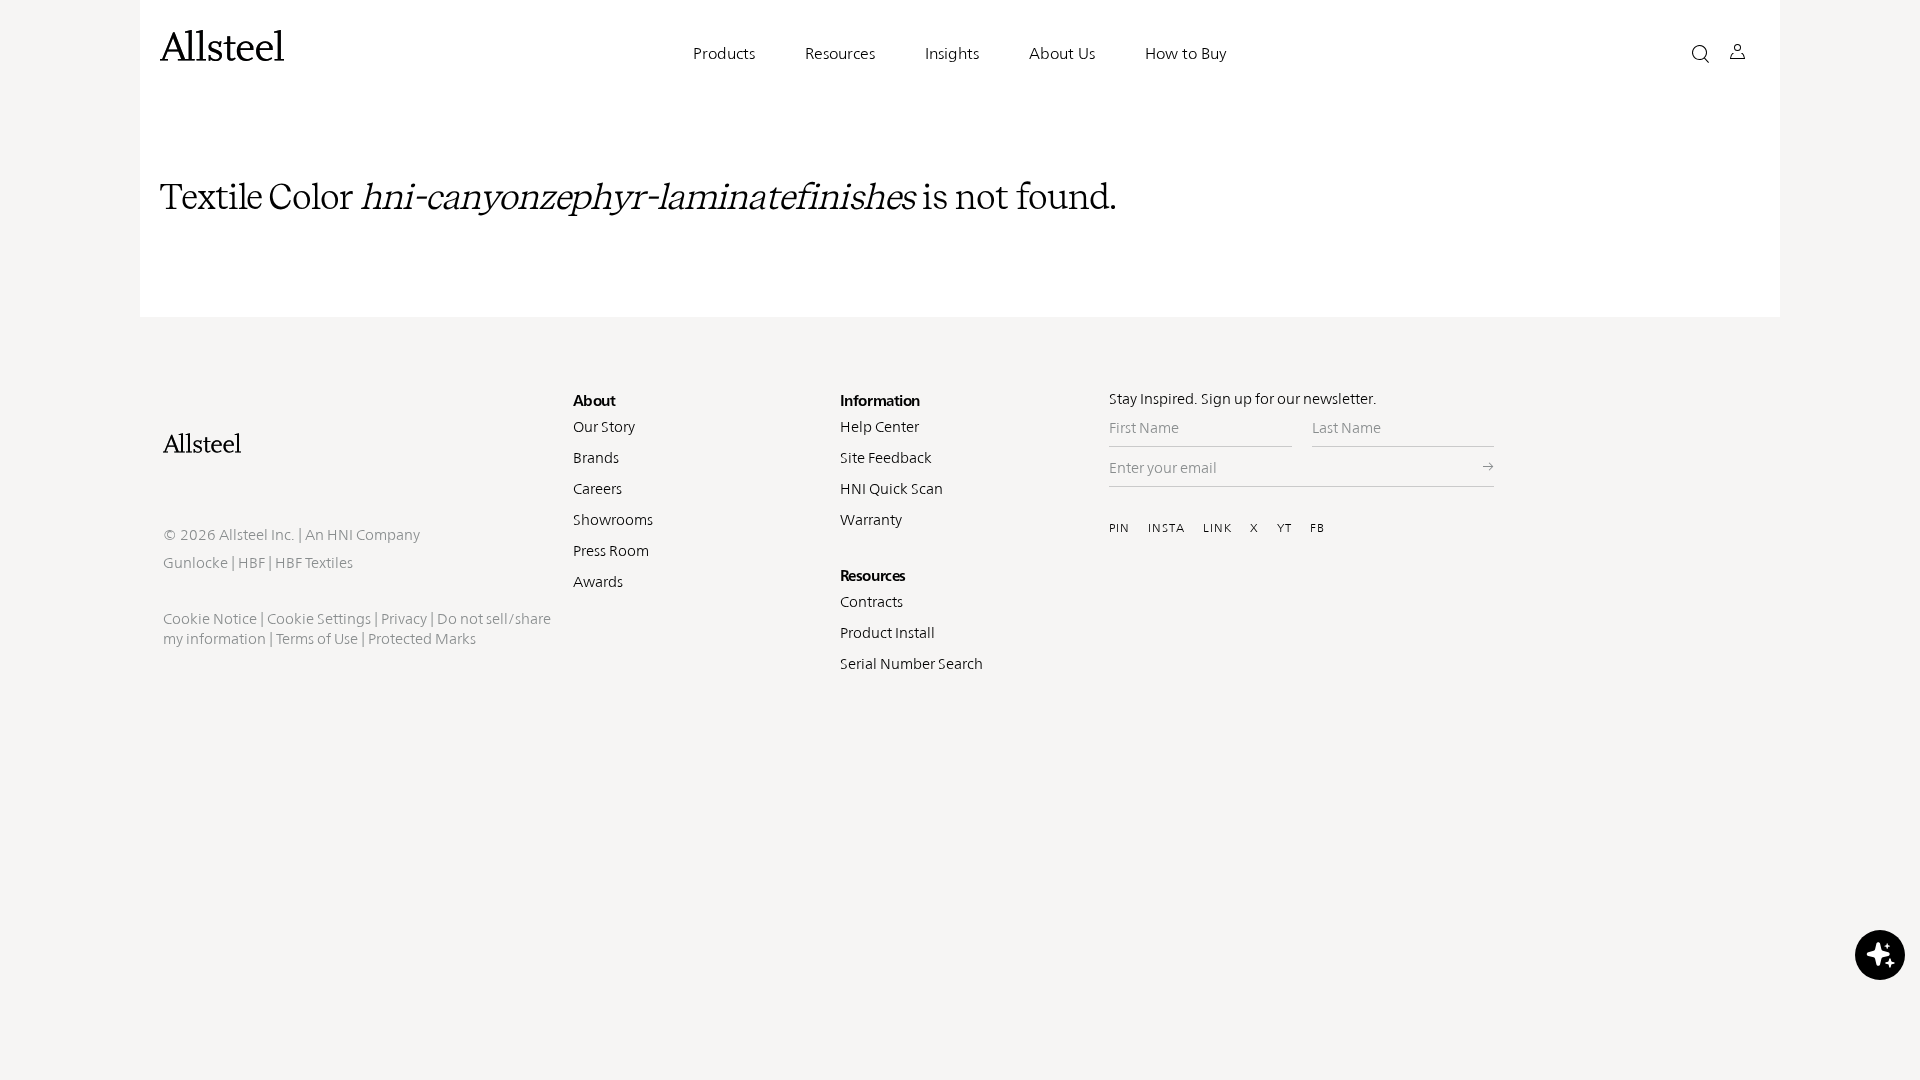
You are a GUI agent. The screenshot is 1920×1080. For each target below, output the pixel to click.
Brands (596, 457)
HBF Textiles (314, 562)
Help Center (879, 426)
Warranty (871, 519)
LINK (1217, 528)
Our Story (604, 426)
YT (1284, 528)
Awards (598, 581)
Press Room (611, 550)
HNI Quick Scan (891, 488)
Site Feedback (886, 457)
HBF (251, 562)
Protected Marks (422, 638)
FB (1317, 528)
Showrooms (613, 519)
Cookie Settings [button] (319, 618)
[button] (1700, 53)
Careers (597, 488)
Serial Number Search (911, 663)
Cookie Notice (210, 618)
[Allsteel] (222, 45)
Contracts (871, 601)
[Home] (358, 443)
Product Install (887, 632)
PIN (1119, 528)
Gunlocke (195, 562)
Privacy (404, 618)
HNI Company (373, 534)
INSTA (1166, 528)
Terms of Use (317, 638)
